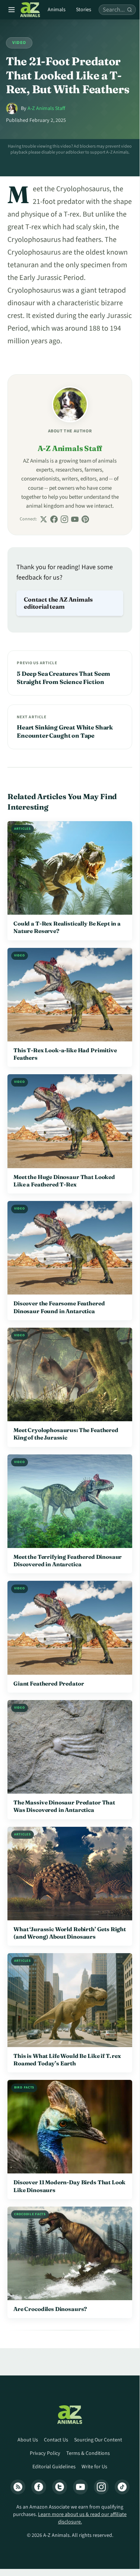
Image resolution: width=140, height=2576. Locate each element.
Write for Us (94, 2467)
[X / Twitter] (44, 519)
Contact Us (56, 2440)
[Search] (130, 10)
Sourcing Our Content (98, 2440)
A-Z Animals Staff (46, 108)
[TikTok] (122, 2487)
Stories (84, 10)
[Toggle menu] (12, 10)
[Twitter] (60, 2487)
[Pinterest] (85, 519)
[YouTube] (75, 519)
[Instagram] (64, 519)
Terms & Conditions (88, 2453)
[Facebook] (54, 519)
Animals (57, 10)
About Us (28, 2440)
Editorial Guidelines (54, 2467)
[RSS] (18, 2487)
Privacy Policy (45, 2453)
